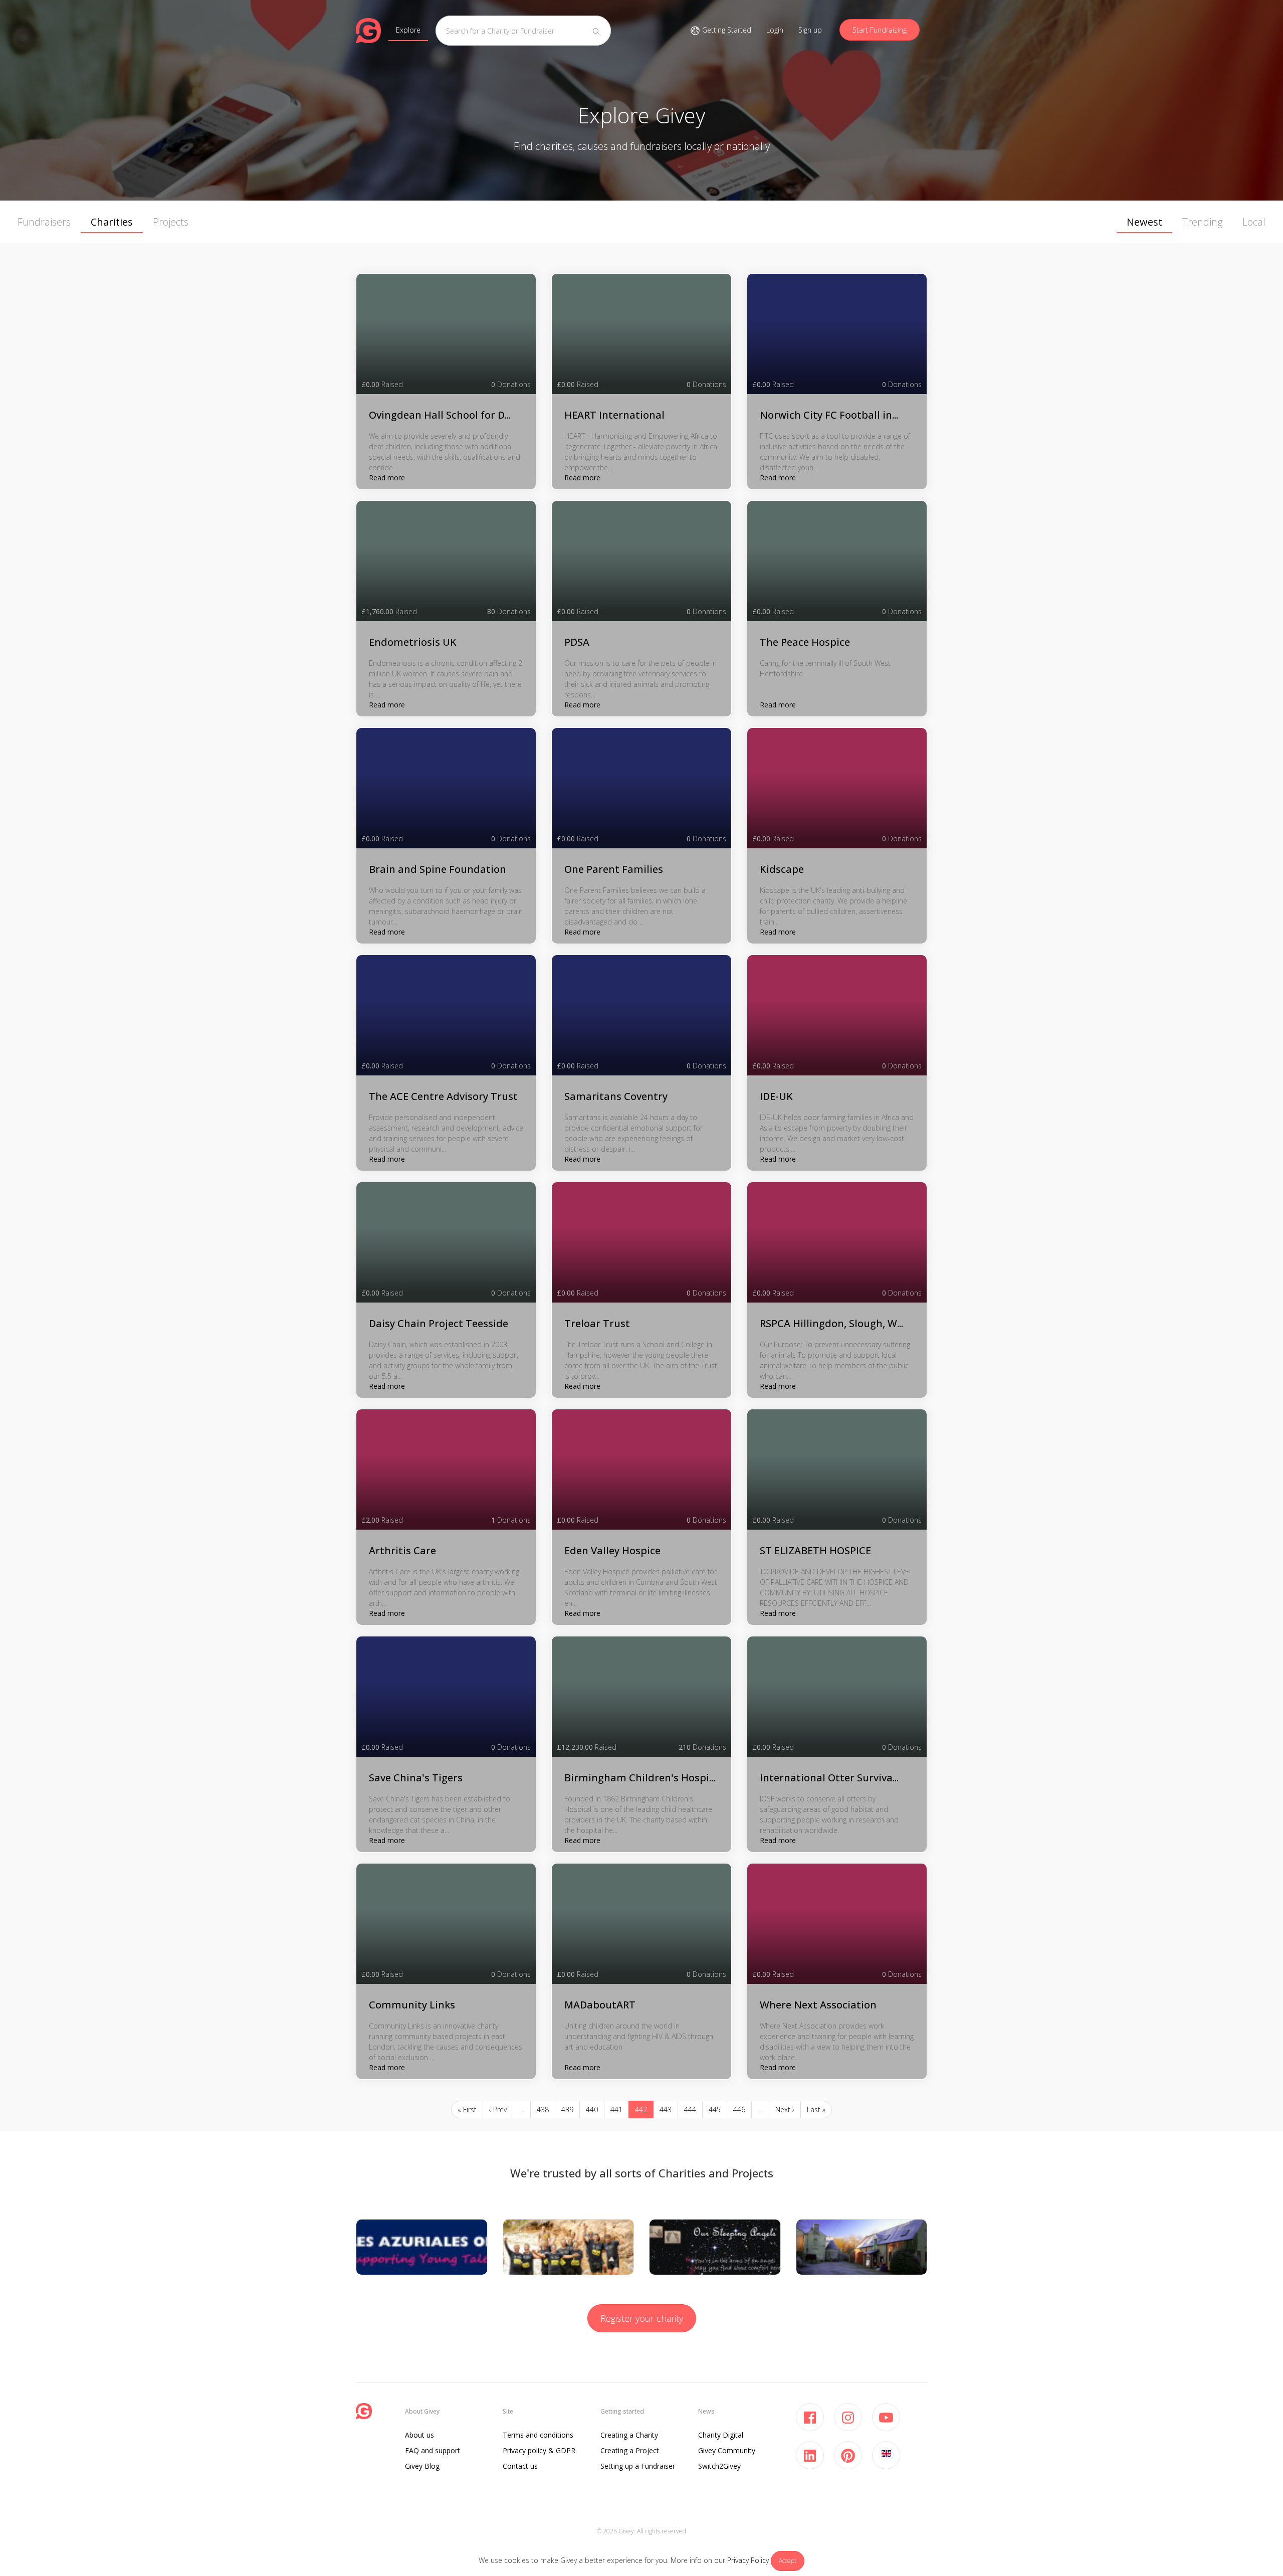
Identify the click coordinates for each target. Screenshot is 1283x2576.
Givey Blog (422, 2466)
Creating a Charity (629, 2435)
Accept (788, 2561)
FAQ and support (433, 2450)
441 (616, 2109)
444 (690, 2109)
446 (739, 2109)
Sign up (810, 30)
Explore (408, 30)
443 (666, 2109)
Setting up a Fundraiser (638, 2466)
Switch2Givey (719, 2466)
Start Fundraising (880, 30)
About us (419, 2435)
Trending (1202, 222)
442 (641, 2109)
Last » (816, 2109)
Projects (171, 222)
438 (543, 2109)
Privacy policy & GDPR (539, 2450)
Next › (785, 2109)
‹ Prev (498, 2109)
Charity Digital (721, 2435)
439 (567, 2109)
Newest (1144, 222)
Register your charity (642, 2318)
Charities (112, 222)
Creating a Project (630, 2450)
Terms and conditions (538, 2435)
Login (775, 30)
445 (715, 2109)
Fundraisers (44, 222)
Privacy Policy (748, 2560)
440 (592, 2109)
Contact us (520, 2466)
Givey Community (727, 2450)
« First (467, 2109)
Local (1254, 222)
